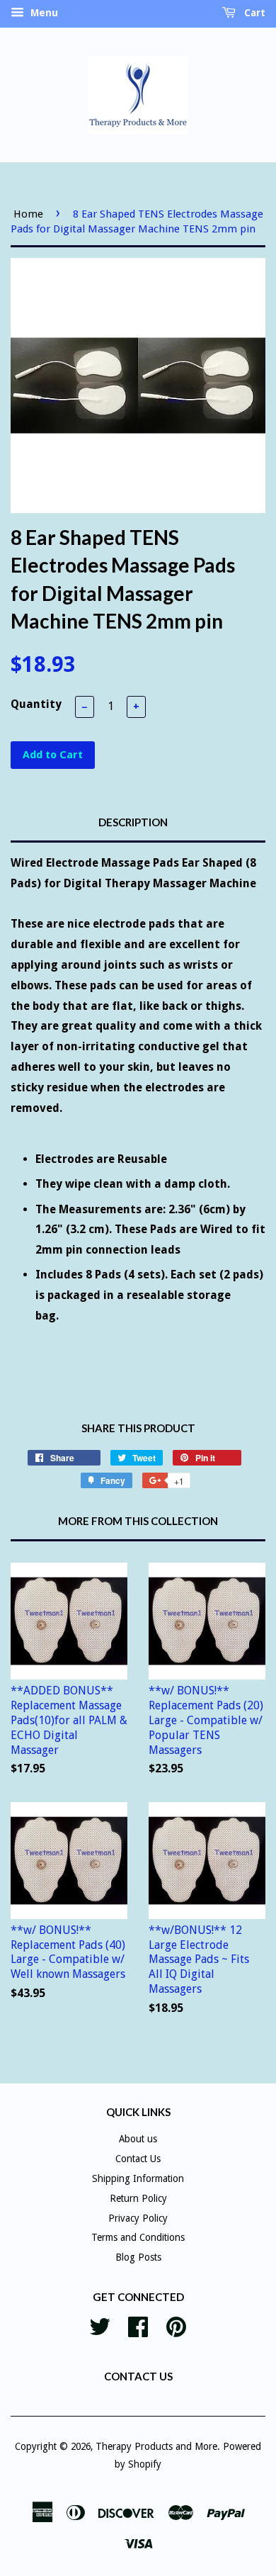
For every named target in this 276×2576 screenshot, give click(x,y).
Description (133, 822)
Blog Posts (138, 2257)
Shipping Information (138, 2178)
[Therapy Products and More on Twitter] (100, 2325)
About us (138, 2139)
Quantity (36, 704)
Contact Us (138, 2159)
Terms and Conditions (138, 2237)
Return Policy (138, 2198)
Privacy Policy (138, 2218)
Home (28, 214)
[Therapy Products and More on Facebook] (138, 2325)
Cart (253, 13)
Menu (43, 13)
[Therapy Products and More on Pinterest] (176, 2325)
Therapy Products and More (156, 2446)
